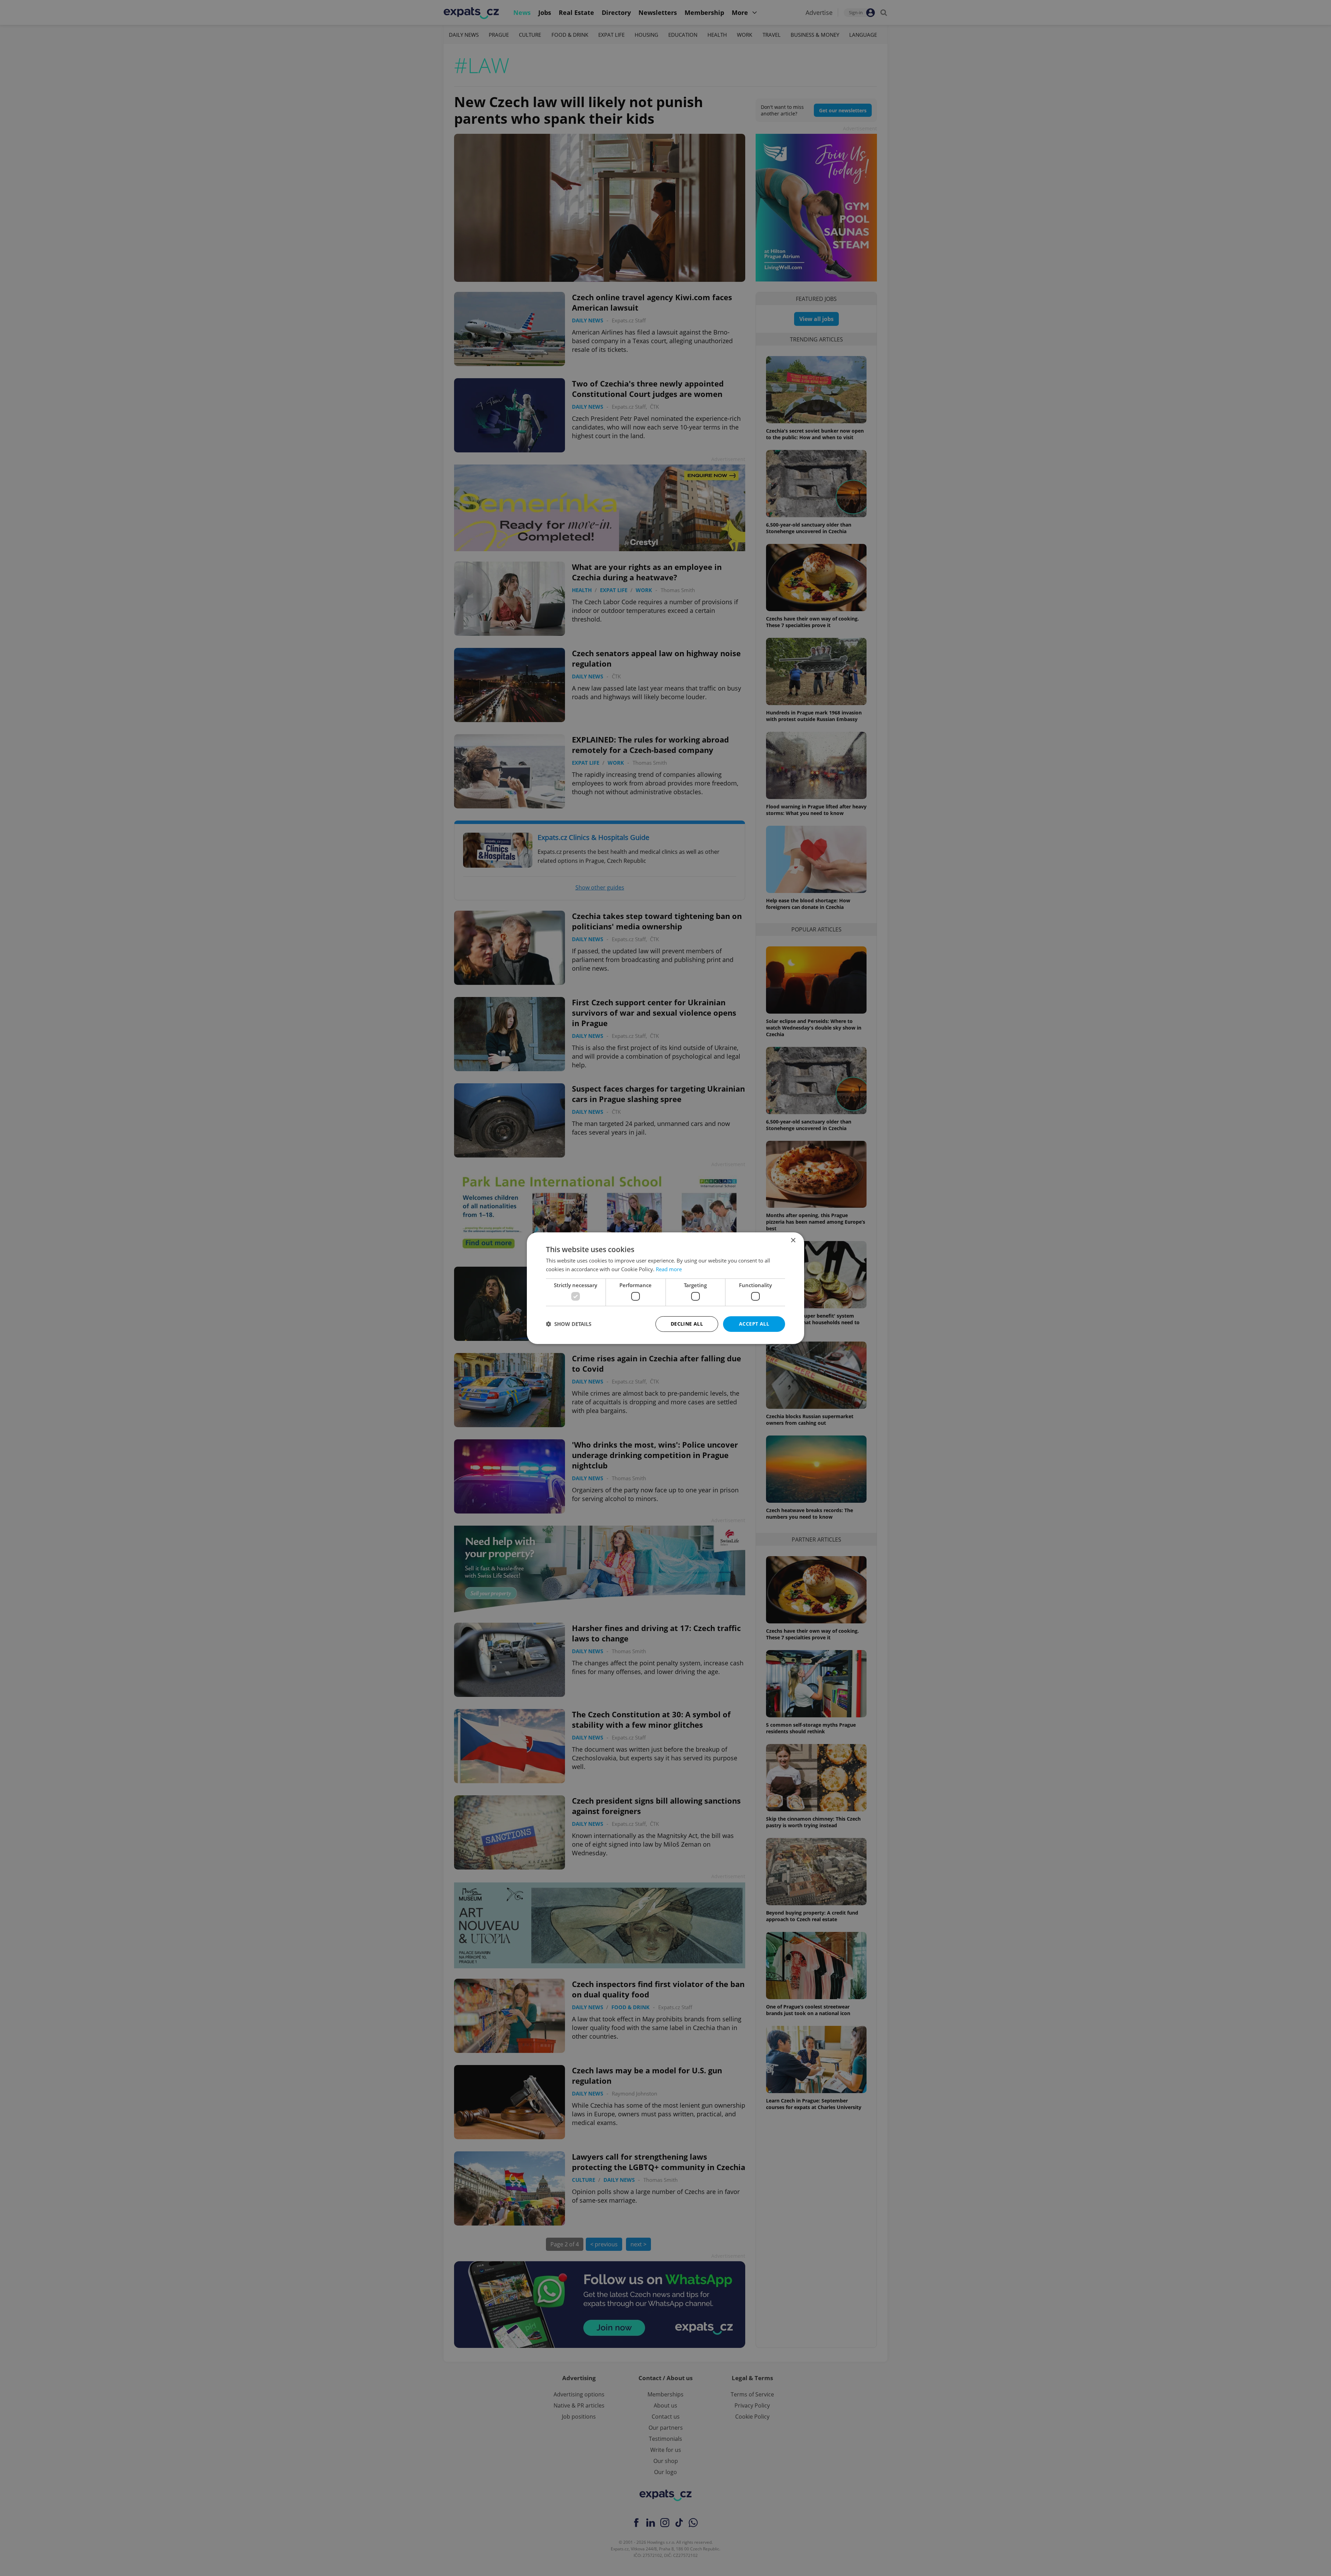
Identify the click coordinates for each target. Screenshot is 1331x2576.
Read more (669, 1269)
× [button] (793, 1240)
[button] (569, 1324)
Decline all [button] (687, 1324)
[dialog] (665, 1288)
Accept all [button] (754, 1324)
